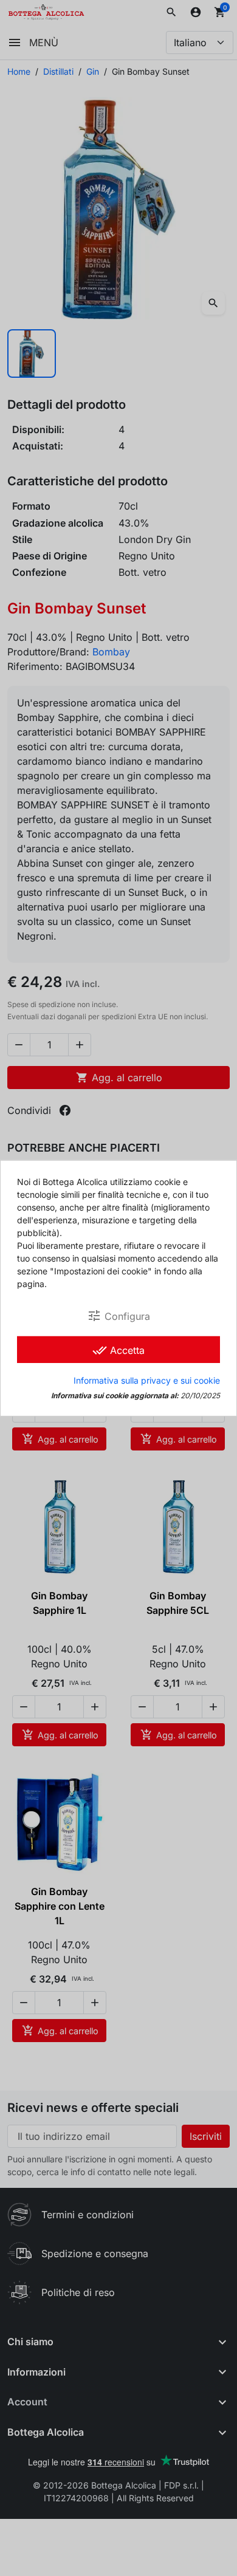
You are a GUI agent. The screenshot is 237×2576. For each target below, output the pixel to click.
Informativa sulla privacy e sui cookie (147, 1380)
